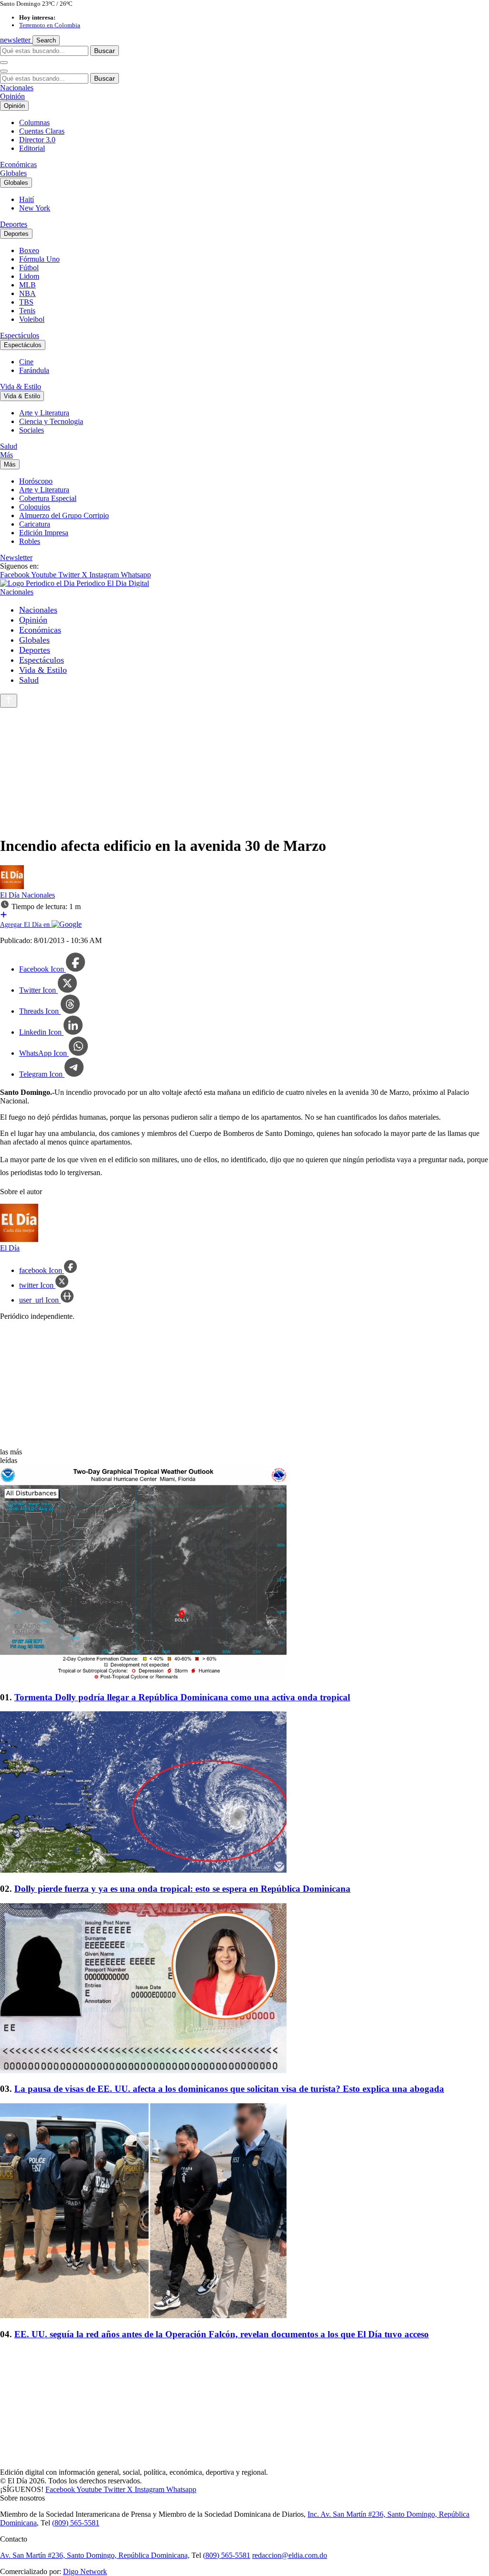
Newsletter (16, 557)
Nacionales (17, 88)
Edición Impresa (44, 533)
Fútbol (29, 268)
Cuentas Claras (42, 131)
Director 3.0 (37, 140)
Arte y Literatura (44, 413)
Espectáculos (20, 335)
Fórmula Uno (39, 259)
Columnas (34, 122)
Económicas (18, 164)
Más (6, 455)
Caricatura (35, 524)
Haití (27, 199)
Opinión (12, 96)
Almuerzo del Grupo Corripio (64, 515)
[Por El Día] (12, 886)
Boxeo (29, 250)
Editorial (32, 148)
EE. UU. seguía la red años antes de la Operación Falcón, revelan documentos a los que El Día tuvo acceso (222, 2334)
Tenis (27, 311)
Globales (13, 173)
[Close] (4, 71)
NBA (27, 293)
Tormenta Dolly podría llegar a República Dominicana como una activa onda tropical (182, 1697)
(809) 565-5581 (76, 2523)
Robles (30, 541)
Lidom (29, 276)
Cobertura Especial (48, 498)
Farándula (34, 370)
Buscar (105, 51)
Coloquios (35, 507)
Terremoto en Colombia (50, 25)
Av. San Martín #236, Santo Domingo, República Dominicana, (95, 2555)
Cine (26, 362)
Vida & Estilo (21, 387)
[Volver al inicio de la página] (9, 701)
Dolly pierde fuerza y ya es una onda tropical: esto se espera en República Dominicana (182, 1889)
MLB (27, 285)
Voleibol (32, 319)
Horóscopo (36, 481)
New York (35, 208)
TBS (26, 302)
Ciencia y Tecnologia (51, 421)
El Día (11, 895)
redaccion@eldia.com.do (290, 2555)
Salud (9, 446)
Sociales (32, 430)
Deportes (14, 224)
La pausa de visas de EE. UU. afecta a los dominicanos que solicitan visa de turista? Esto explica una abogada (229, 2089)
